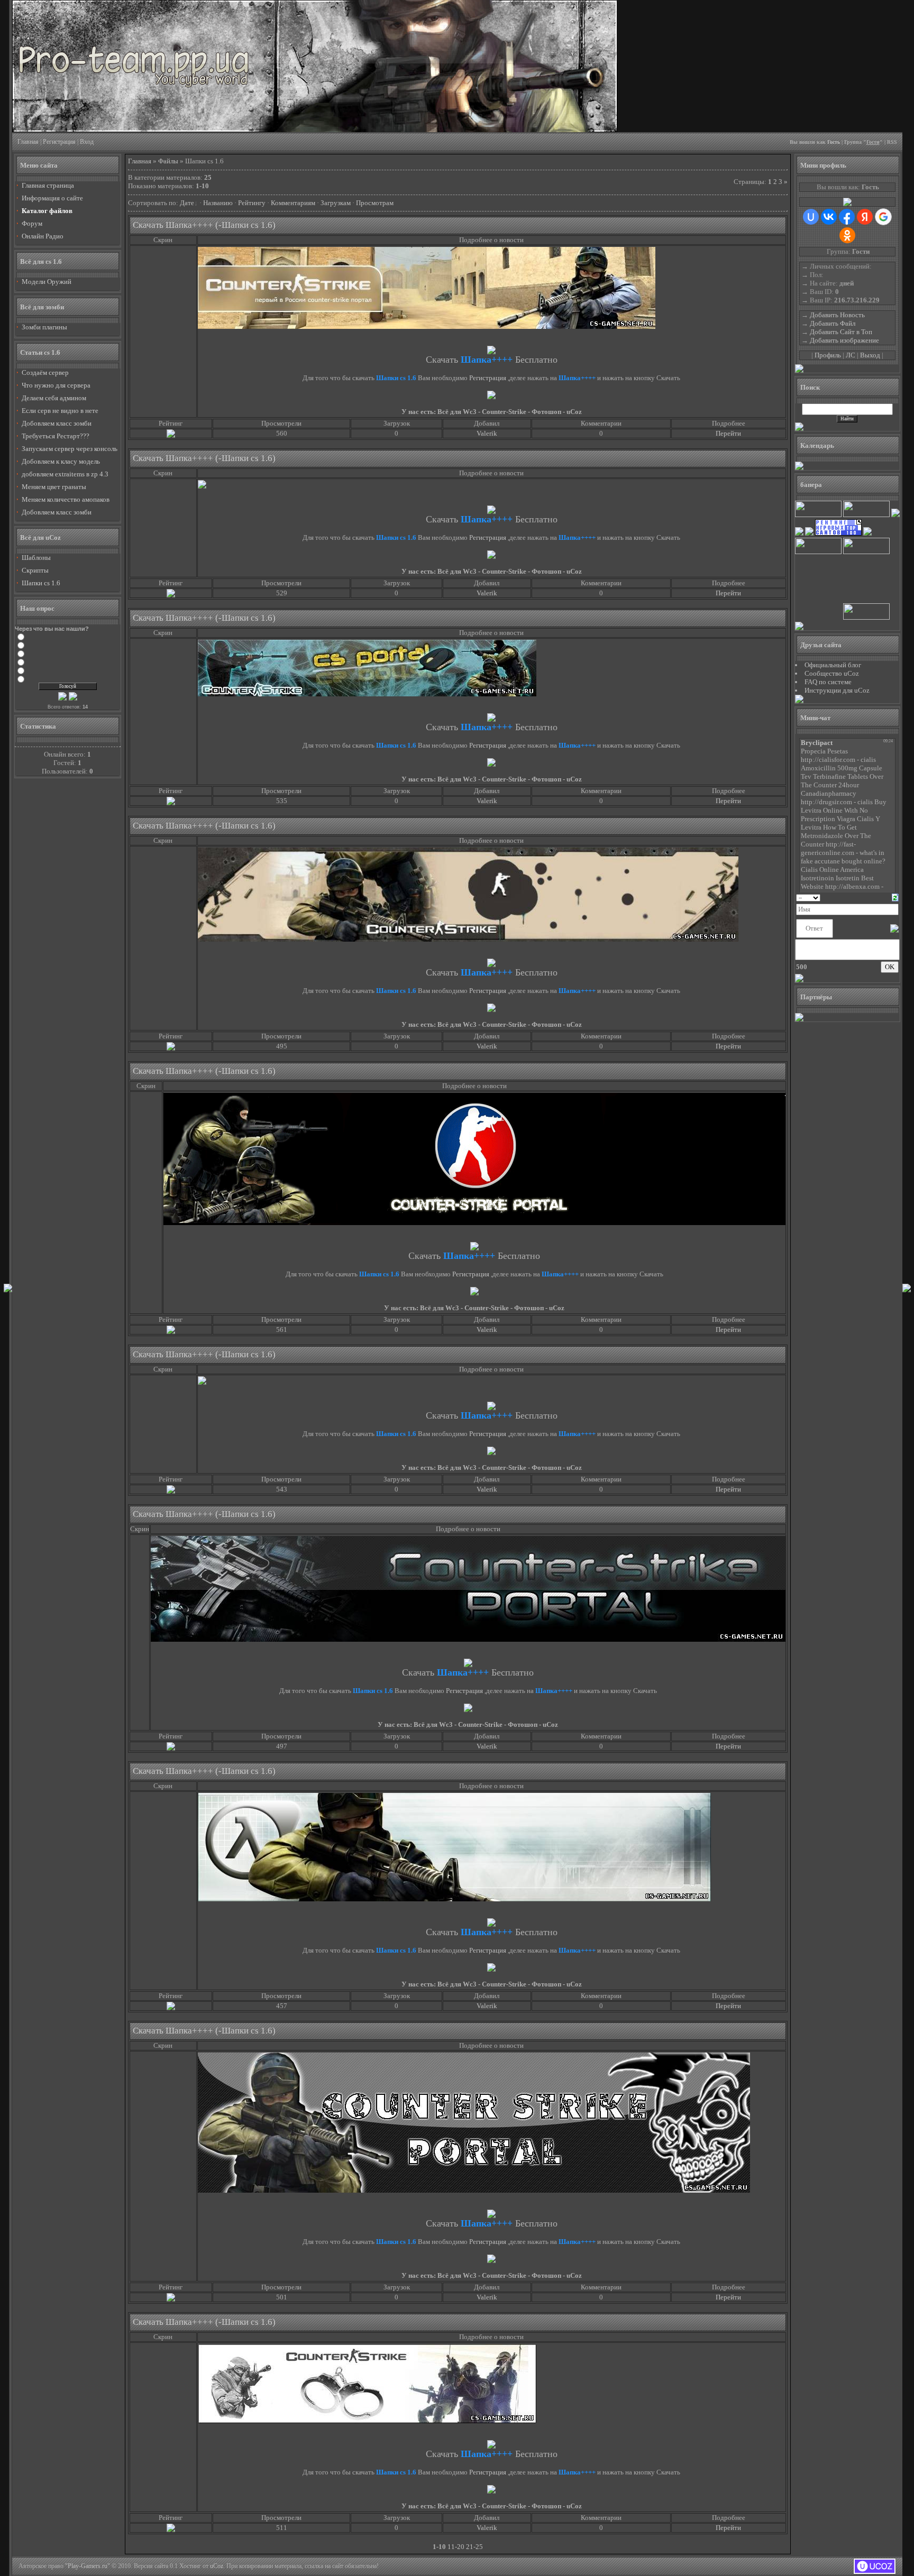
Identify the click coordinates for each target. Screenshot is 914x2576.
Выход (870, 355)
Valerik (487, 433)
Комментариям (293, 203)
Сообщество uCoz (832, 673)
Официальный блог (833, 665)
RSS (892, 142)
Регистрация (59, 142)
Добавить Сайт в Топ (841, 332)
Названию (218, 203)
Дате (187, 203)
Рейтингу (252, 203)
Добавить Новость (837, 315)
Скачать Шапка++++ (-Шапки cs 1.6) (204, 225)
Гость (834, 142)
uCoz (217, 2566)
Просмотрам (375, 203)
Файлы (168, 161)
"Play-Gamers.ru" (88, 2566)
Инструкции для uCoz (837, 690)
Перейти (728, 433)
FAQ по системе (828, 682)
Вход (87, 142)
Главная (28, 142)
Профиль (828, 355)
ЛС (851, 355)
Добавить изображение (844, 340)
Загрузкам (336, 203)
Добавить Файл (833, 323)
